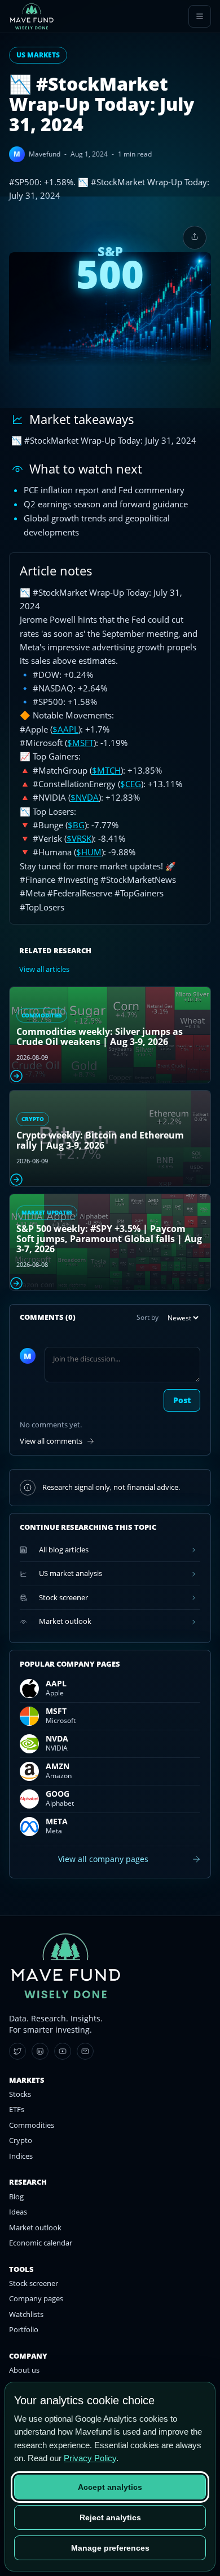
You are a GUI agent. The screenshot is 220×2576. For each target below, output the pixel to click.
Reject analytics (110, 2517)
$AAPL (65, 729)
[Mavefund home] (32, 16)
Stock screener (34, 2283)
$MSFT (80, 743)
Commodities (32, 2125)
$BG (76, 825)
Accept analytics (110, 2487)
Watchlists (26, 2314)
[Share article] (195, 238)
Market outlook (35, 2227)
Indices (21, 2156)
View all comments (51, 1441)
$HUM (89, 852)
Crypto (21, 2140)
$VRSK (79, 838)
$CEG (131, 784)
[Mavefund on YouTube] (63, 2051)
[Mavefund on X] (17, 2051)
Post (182, 1400)
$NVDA (85, 797)
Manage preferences (110, 2548)
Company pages (36, 2298)
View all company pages (103, 1859)
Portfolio (24, 2329)
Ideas (18, 2212)
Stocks (20, 2094)
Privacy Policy (90, 2458)
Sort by (148, 1317)
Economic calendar (41, 2243)
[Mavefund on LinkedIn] (40, 2051)
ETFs (17, 2109)
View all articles (44, 969)
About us (24, 2370)
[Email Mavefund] (85, 2051)
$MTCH (106, 770)
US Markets (38, 55)
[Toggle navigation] (200, 16)
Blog (16, 2196)
